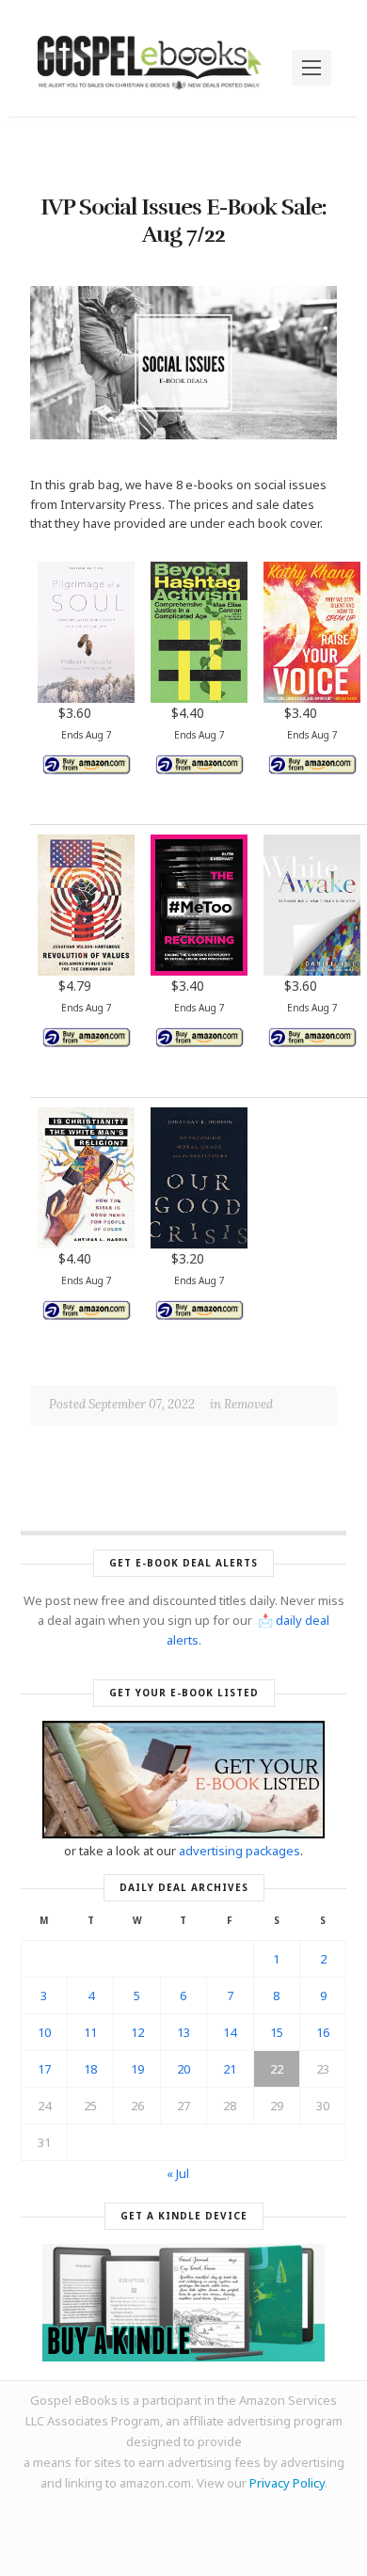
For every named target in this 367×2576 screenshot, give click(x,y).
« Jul (178, 2173)
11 (90, 2032)
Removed (248, 1404)
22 (277, 2069)
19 (137, 2069)
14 (230, 2032)
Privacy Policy (287, 2483)
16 (323, 2032)
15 (277, 2032)
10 (44, 2032)
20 (183, 2069)
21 (230, 2069)
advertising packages (239, 1851)
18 (90, 2069)
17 (44, 2069)
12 (137, 2032)
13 (183, 2032)
